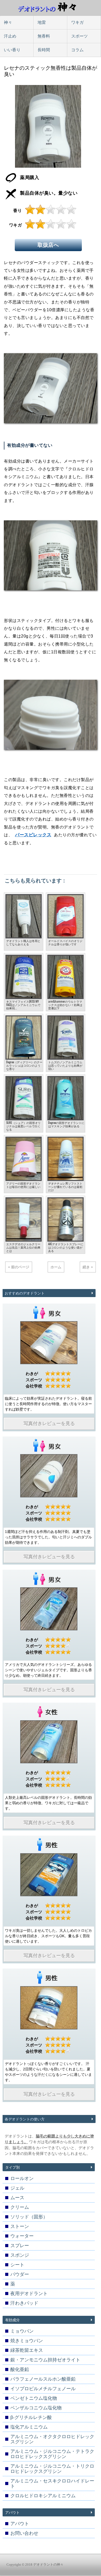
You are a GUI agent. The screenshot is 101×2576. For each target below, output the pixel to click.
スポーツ (80, 36)
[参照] (49, 1343)
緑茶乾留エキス (27, 2350)
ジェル (17, 2188)
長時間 (44, 50)
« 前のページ (19, 1267)
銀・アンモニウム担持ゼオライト (45, 2360)
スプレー (20, 2246)
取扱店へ (48, 245)
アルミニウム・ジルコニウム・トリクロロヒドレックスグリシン (52, 2469)
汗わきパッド (24, 2303)
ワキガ (77, 22)
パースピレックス (33, 835)
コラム (77, 50)
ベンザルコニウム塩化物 (36, 2408)
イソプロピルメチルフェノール (43, 2389)
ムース (17, 2198)
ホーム (56, 1267)
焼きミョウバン (27, 2341)
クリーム (20, 2207)
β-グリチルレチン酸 (31, 2417)
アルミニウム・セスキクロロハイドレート (52, 2483)
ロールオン (22, 2178)
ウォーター (22, 2236)
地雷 (42, 22)
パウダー (20, 2274)
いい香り (12, 50)
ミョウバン (22, 2331)
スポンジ (20, 2255)
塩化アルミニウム (29, 2427)
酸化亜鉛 (20, 2369)
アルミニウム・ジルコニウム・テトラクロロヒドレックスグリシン (52, 2454)
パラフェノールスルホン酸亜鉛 (43, 2379)
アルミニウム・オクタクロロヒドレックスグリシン (52, 2439)
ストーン (20, 2226)
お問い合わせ (24, 2533)
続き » (88, 1267)
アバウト (20, 2524)
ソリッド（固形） (29, 2217)
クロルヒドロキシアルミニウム (43, 2496)
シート (17, 2265)
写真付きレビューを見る (49, 1424)
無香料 (44, 36)
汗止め (10, 36)
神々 (8, 22)
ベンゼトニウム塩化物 (34, 2398)
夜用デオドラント (29, 2294)
